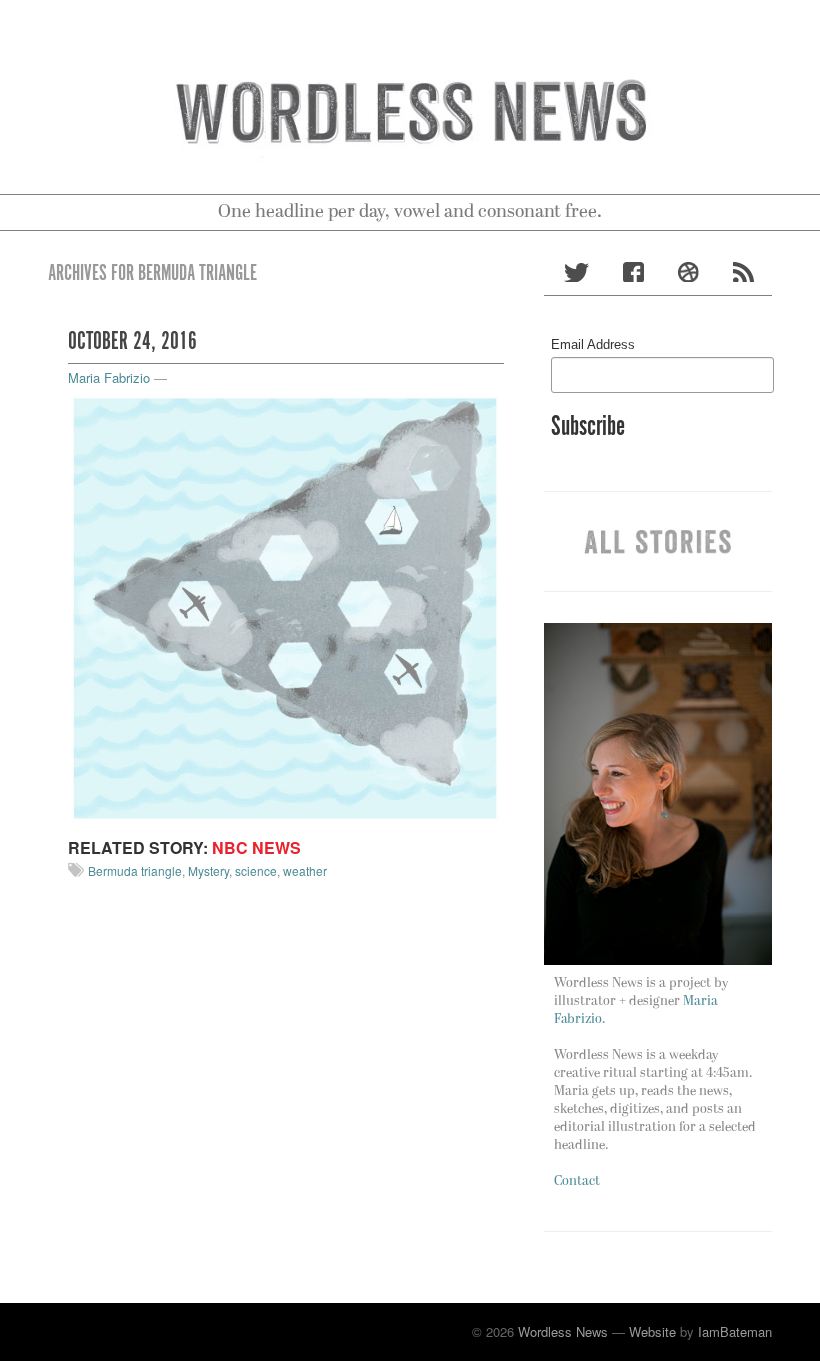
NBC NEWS (256, 847)
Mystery (208, 870)
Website (652, 1331)
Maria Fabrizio (109, 377)
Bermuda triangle (135, 870)
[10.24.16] (286, 606)
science (256, 870)
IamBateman (735, 1331)
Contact (577, 1181)
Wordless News (563, 1331)
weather (305, 870)
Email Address (593, 344)
